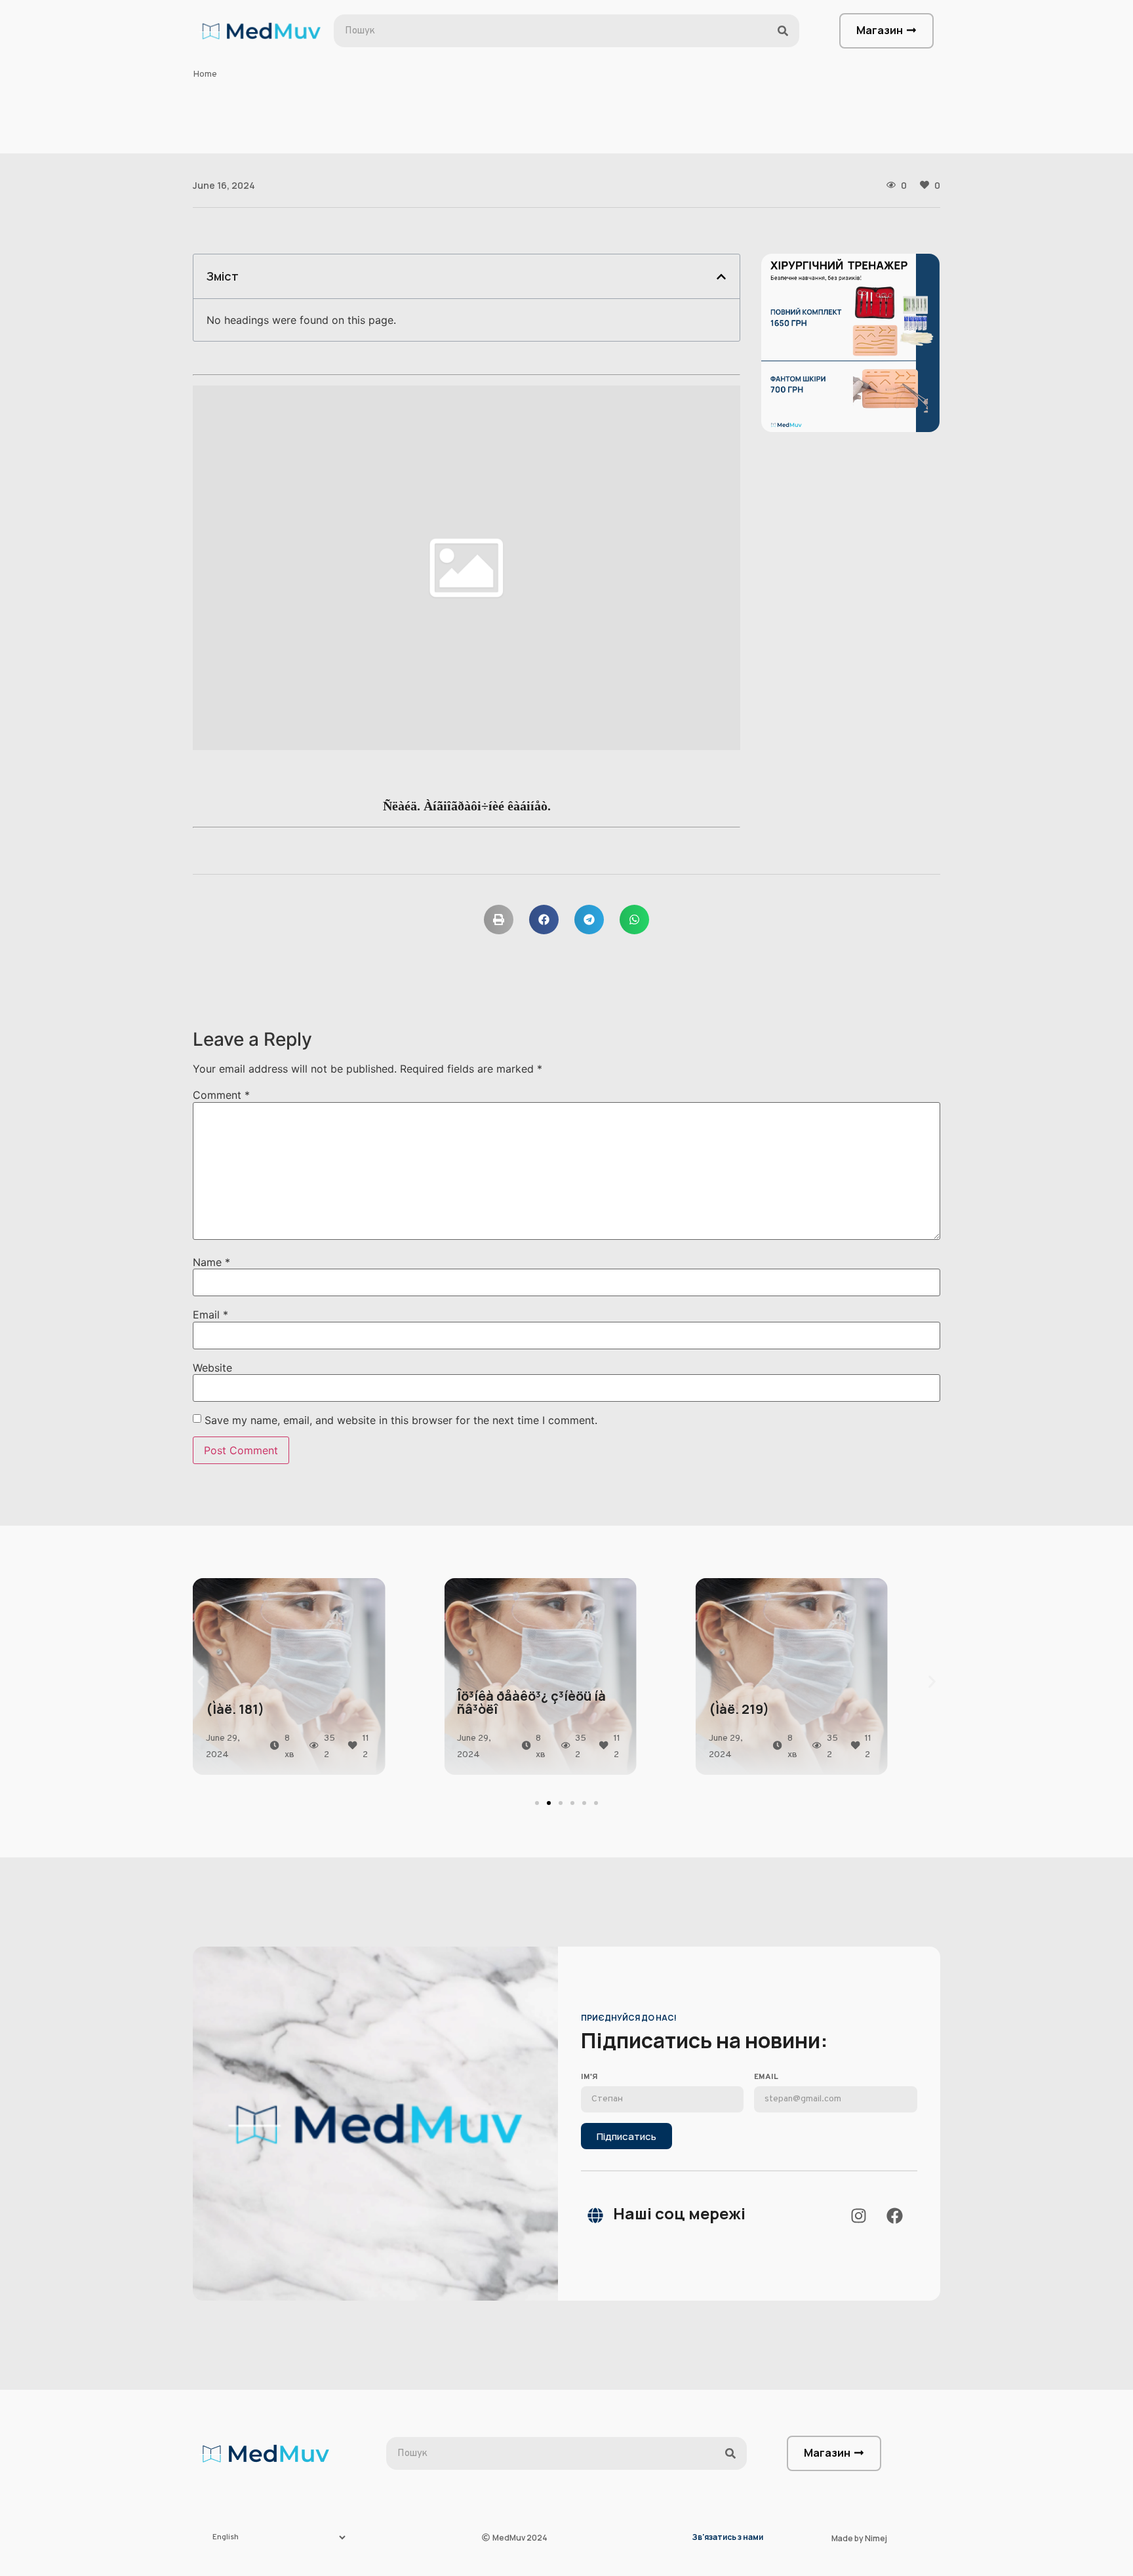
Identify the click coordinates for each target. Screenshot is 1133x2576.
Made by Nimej (859, 2538)
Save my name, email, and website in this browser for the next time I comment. (401, 1420)
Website (212, 1368)
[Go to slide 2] (549, 1803)
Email (210, 1315)
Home (205, 74)
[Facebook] (894, 2215)
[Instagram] (858, 2215)
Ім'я (589, 2078)
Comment (221, 1095)
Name (211, 1262)
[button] (721, 277)
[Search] (783, 31)
